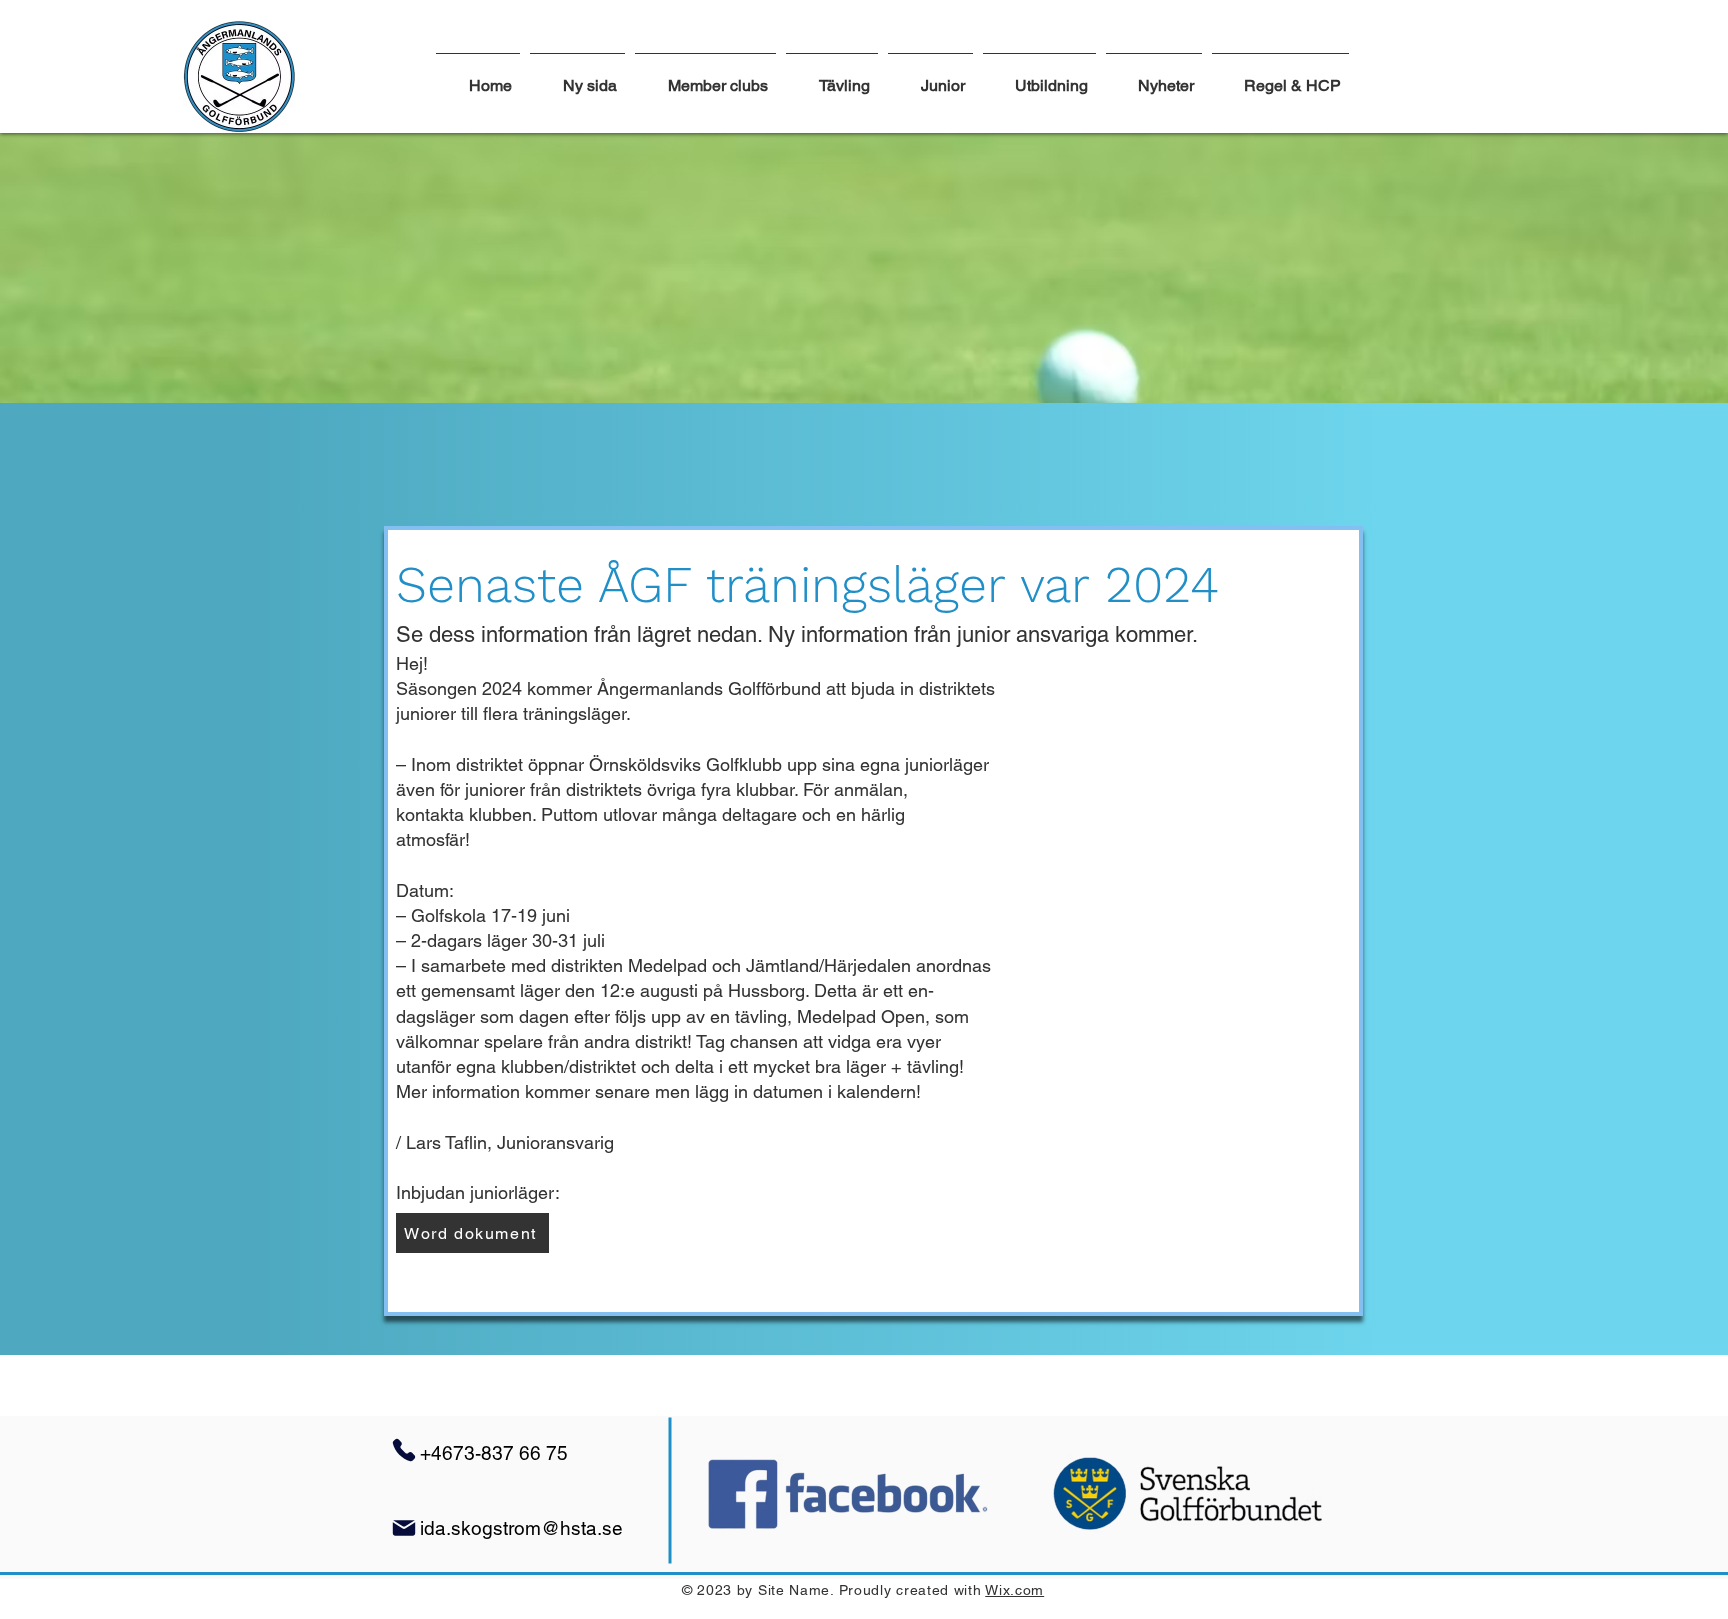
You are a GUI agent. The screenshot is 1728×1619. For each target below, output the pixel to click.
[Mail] (404, 1528)
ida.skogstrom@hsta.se (521, 1528)
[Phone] (404, 1449)
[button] (832, 77)
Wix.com (1014, 1590)
